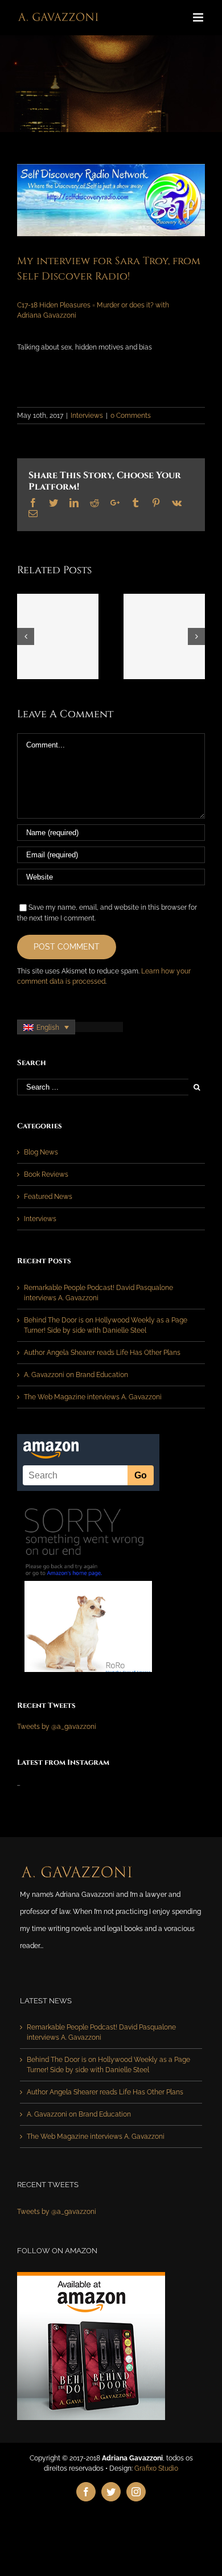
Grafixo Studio (156, 2468)
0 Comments (131, 416)
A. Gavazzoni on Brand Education (76, 1375)
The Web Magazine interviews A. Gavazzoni (93, 1397)
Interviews (87, 416)
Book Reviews (46, 1174)
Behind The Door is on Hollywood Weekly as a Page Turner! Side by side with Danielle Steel (108, 2065)
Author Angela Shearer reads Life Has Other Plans (102, 1353)
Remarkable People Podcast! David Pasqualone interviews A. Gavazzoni (101, 2032)
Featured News (48, 1197)
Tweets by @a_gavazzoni (57, 1727)
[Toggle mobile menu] (199, 17)
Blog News (41, 1152)
